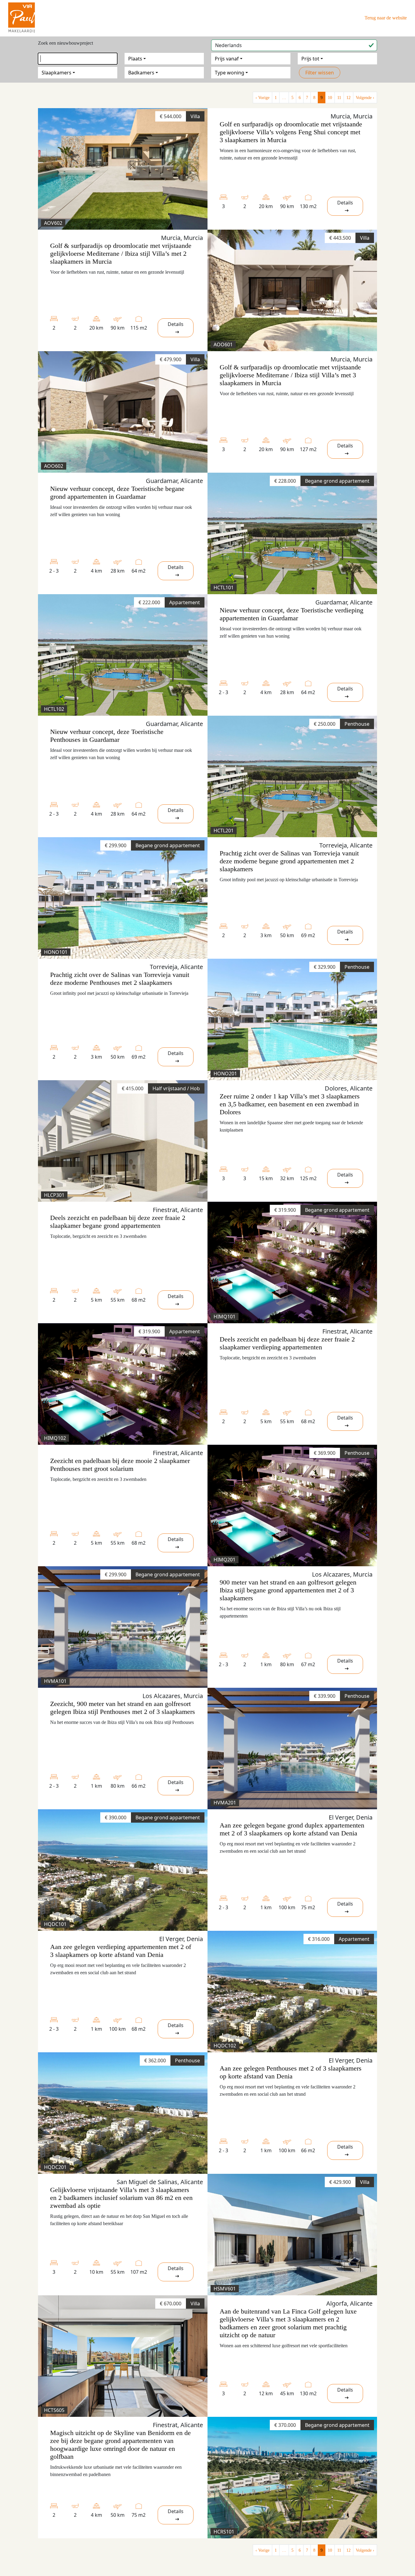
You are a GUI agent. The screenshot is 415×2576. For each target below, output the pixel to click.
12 (348, 98)
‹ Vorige (262, 98)
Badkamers (141, 73)
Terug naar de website (386, 18)
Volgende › (365, 98)
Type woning (230, 73)
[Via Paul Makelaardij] (22, 17)
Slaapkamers (57, 73)
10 (330, 98)
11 (339, 98)
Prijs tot (310, 59)
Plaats (135, 59)
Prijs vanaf (227, 59)
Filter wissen (320, 73)
